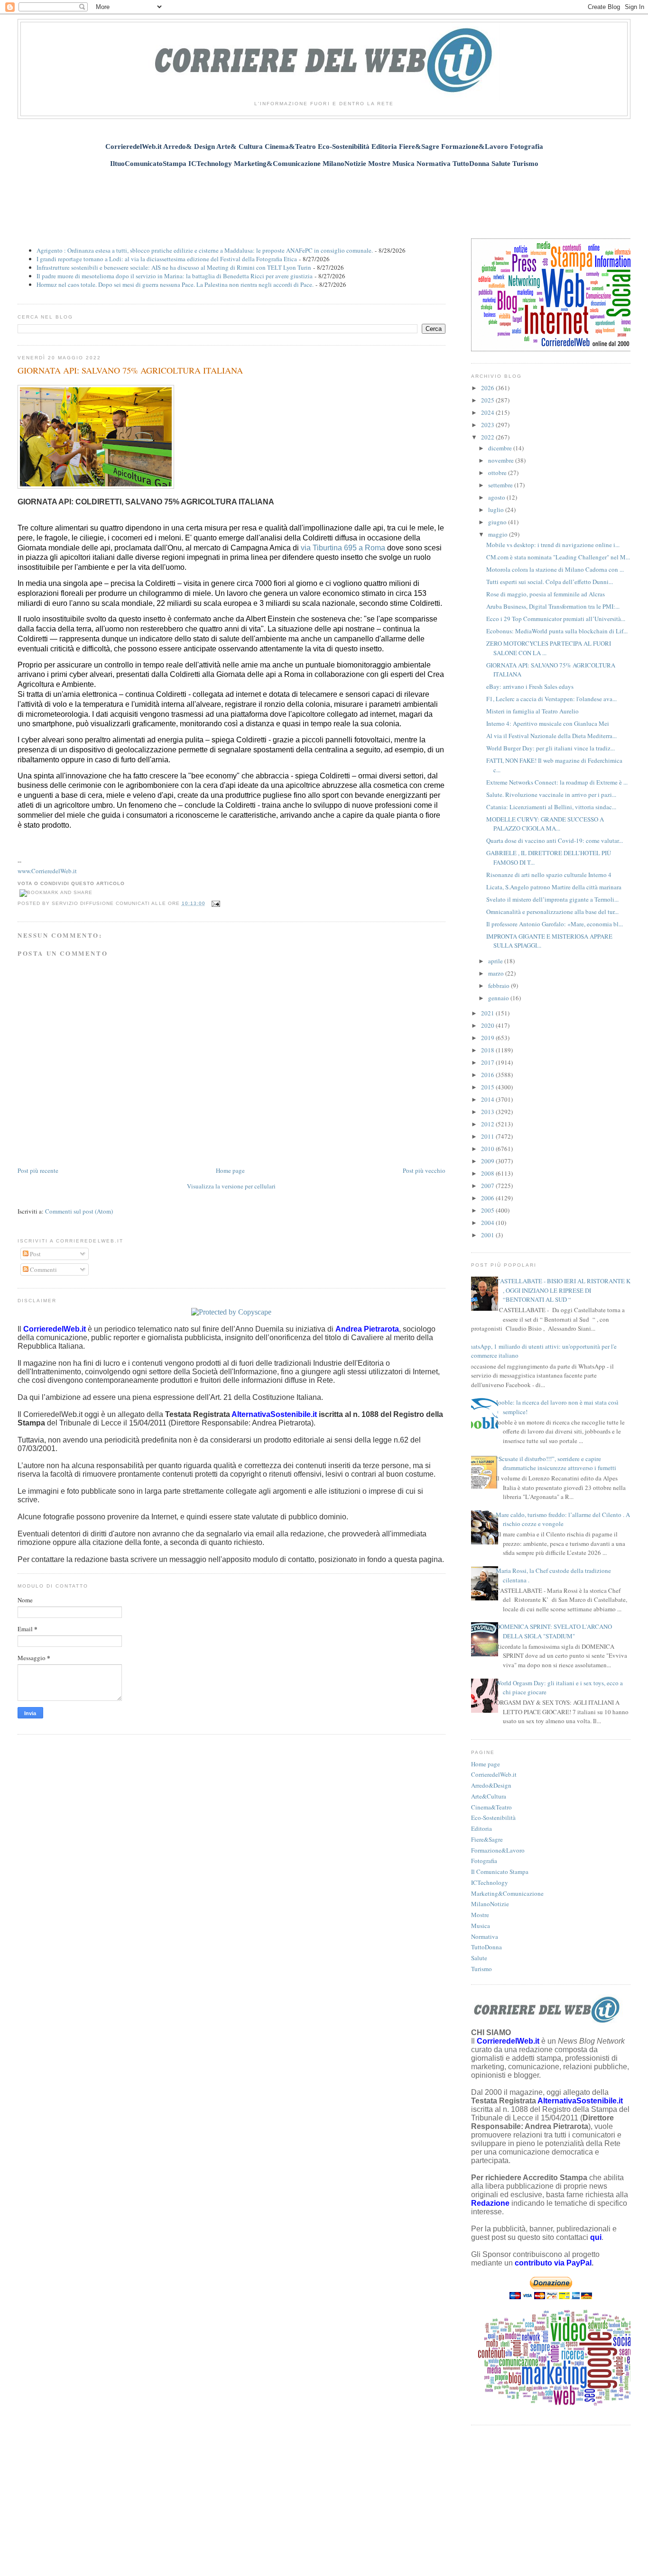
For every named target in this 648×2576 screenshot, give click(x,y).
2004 (488, 1223)
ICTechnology (490, 1882)
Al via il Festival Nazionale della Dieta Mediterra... (551, 736)
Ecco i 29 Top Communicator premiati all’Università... (556, 619)
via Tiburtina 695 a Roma (343, 548)
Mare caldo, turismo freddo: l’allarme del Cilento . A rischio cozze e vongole (563, 1519)
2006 (488, 1198)
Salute (479, 1958)
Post (35, 1254)
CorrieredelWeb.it (494, 1774)
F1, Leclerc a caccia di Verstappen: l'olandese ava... (551, 699)
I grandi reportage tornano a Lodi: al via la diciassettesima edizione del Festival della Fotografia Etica (167, 259)
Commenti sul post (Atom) (79, 1211)
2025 (488, 400)
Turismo (481, 1969)
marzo (497, 973)
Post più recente (38, 1170)
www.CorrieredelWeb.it (47, 871)
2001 (488, 1235)
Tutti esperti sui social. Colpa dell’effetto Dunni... (550, 582)
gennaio (499, 998)
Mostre (480, 1915)
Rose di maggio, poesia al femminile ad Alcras (546, 594)
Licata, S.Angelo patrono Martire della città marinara (554, 887)
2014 (488, 1099)
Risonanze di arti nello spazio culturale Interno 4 (549, 875)
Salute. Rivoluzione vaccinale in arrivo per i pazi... (551, 795)
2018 (488, 1050)
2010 (488, 1149)
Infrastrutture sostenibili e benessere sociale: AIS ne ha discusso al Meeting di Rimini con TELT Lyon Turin (174, 267)
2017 (488, 1062)
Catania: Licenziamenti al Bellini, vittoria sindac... (551, 807)
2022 (488, 437)
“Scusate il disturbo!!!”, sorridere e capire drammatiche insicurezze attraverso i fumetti (556, 1463)
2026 (488, 388)
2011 (488, 1136)
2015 (488, 1087)
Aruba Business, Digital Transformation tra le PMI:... (553, 606)
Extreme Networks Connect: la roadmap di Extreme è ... (557, 782)
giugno (498, 522)
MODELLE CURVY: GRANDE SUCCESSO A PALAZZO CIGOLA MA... (545, 824)
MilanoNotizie (490, 1904)
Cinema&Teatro (491, 1807)
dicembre (501, 448)
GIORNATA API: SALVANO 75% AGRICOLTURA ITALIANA (130, 370)
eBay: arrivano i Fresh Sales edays (530, 686)
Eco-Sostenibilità (493, 1818)
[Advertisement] (324, 198)
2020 (488, 1025)
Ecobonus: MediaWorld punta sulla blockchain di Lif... (557, 631)
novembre (502, 460)
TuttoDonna (486, 1947)
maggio (499, 534)
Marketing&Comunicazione (507, 1893)
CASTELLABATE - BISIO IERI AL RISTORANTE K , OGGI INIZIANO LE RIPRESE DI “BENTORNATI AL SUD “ (563, 1290)
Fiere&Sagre (487, 1839)
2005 (488, 1210)
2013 (488, 1112)
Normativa (485, 1937)
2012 (488, 1124)
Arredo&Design (491, 1785)
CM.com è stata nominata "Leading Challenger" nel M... (558, 557)
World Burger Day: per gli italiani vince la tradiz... (551, 748)
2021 (488, 1013)
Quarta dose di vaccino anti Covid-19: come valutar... (555, 840)
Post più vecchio (424, 1170)
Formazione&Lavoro (498, 1850)
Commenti (43, 1270)
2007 (488, 1186)
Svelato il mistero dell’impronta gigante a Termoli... (552, 899)
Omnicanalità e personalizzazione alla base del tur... (552, 912)
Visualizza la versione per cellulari (231, 1186)
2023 (488, 425)
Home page (230, 1170)
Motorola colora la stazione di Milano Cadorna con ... (555, 569)
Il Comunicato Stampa (500, 1872)
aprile (496, 961)
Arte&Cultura (489, 1796)
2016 (488, 1075)
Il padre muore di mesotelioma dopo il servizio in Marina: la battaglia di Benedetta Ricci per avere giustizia (175, 276)
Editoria (481, 1828)
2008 (488, 1173)
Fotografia (484, 1861)
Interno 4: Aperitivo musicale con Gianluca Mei (548, 723)
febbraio (500, 986)
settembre (501, 485)
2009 (488, 1161)
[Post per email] (215, 903)
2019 (488, 1038)
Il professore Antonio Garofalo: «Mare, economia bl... (555, 924)
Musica (481, 1926)
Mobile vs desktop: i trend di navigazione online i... (553, 545)
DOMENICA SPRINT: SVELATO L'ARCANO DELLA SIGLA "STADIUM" (554, 1631)
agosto (497, 497)
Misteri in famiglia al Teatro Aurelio (532, 711)
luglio (497, 510)
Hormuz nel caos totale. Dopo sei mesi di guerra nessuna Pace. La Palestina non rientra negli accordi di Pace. (175, 284)
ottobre (498, 473)
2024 (488, 412)
